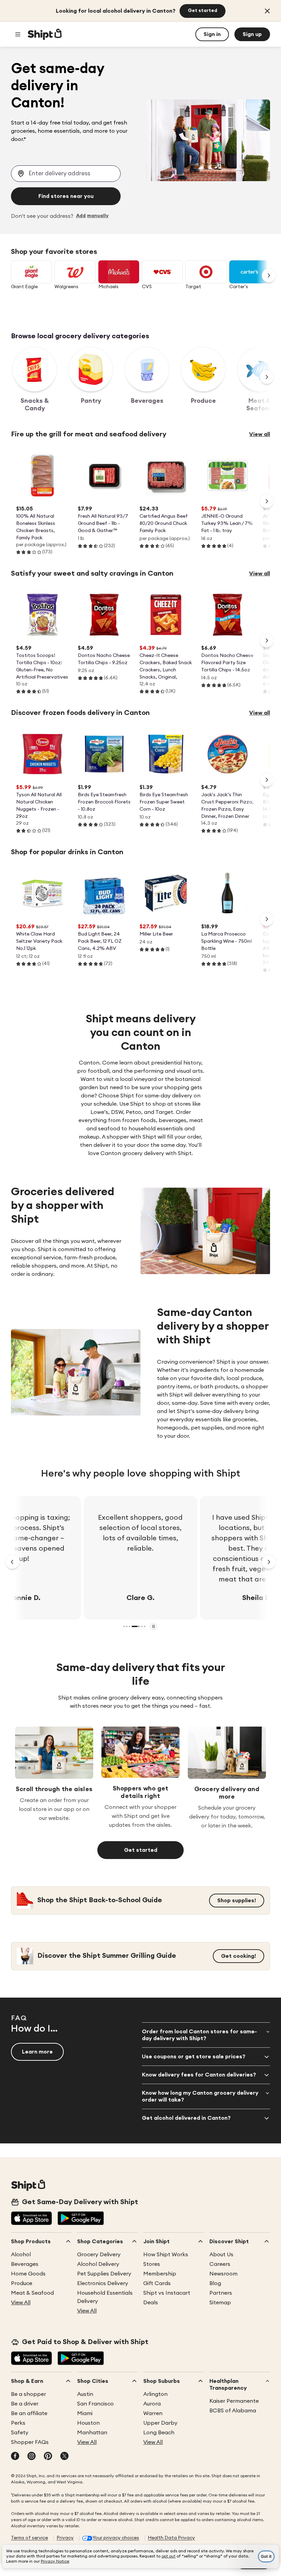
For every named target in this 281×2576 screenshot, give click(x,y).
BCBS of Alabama (233, 2411)
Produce (22, 2283)
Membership (160, 2274)
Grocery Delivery (99, 2255)
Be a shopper (28, 2394)
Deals (151, 2303)
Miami (85, 2413)
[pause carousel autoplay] (154, 1626)
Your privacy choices (116, 2538)
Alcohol (21, 2255)
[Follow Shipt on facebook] (15, 2457)
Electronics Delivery (103, 2283)
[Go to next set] (269, 275)
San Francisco (95, 2404)
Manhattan (92, 2433)
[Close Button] (267, 11)
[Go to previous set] (12, 1562)
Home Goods (28, 2274)
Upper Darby (160, 2423)
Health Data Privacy (171, 2538)
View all (260, 434)
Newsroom (223, 2274)
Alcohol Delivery (98, 2264)
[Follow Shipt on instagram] (32, 2457)
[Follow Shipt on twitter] (64, 2457)
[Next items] (267, 377)
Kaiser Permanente (234, 2401)
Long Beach (159, 2433)
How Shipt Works (166, 2255)
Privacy (65, 2538)
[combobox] (66, 174)
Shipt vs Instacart (167, 2293)
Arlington (155, 2394)
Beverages (25, 2264)
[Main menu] (18, 34)
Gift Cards (157, 2283)
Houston (88, 2423)
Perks (18, 2423)
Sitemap (220, 2303)
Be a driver (25, 2404)
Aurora (152, 2404)
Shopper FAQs (30, 2442)
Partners (221, 2293)
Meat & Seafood (32, 2293)
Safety (20, 2433)
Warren (153, 2413)
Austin (85, 2394)
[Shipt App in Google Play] (81, 2219)
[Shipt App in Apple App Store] (32, 2219)
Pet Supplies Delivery (104, 2274)
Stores (152, 2264)
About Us (221, 2255)
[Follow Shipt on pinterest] (48, 2457)
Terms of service (29, 2538)
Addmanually (92, 216)
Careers (220, 2264)
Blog (215, 2283)
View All (21, 2303)
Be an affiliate (29, 2413)
